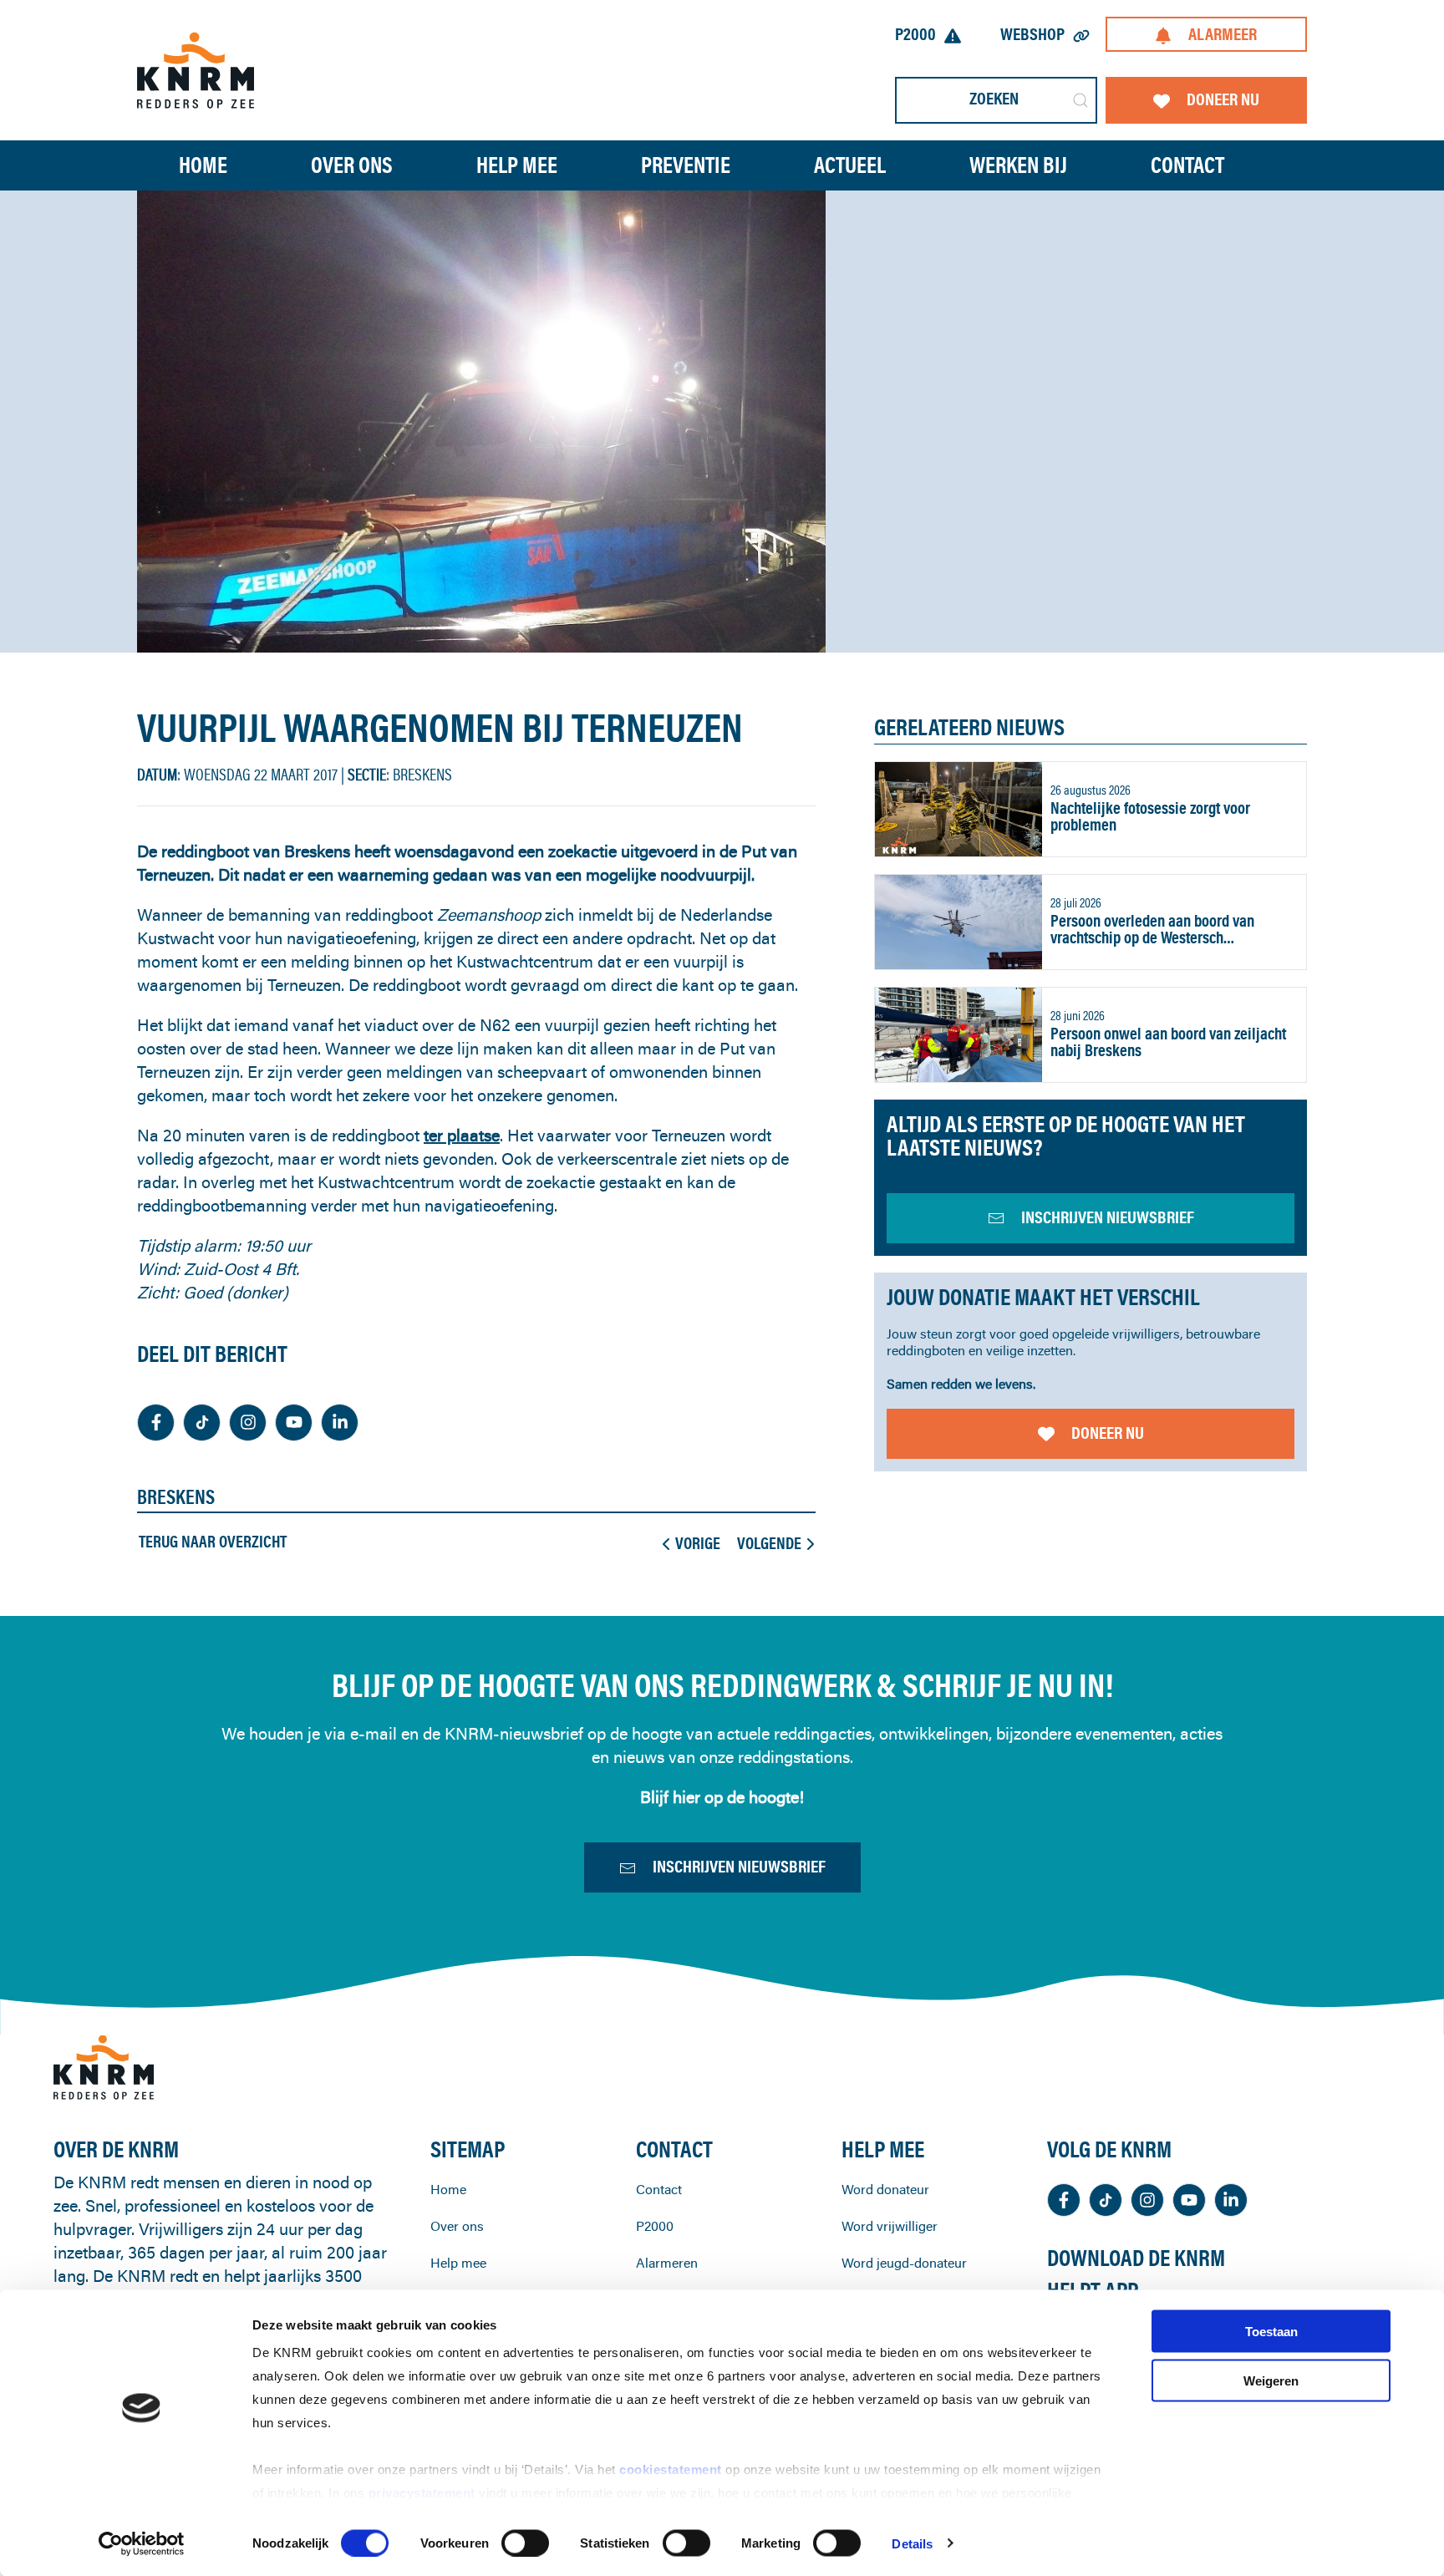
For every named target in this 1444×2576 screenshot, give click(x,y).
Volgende (769, 1543)
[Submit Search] (1080, 100)
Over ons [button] (352, 165)
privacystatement (424, 2493)
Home (203, 165)
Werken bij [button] (1018, 165)
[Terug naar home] (196, 70)
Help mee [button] (517, 165)
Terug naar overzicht (213, 1542)
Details (912, 2543)
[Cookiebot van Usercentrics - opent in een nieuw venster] (142, 2543)
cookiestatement (672, 2469)
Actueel (850, 165)
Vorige (698, 1543)
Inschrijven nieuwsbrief (739, 1866)
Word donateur (885, 2189)
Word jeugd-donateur (904, 2263)
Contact (1187, 165)
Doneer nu (1223, 99)
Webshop (1032, 34)
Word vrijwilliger (890, 2226)
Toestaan (1271, 2332)
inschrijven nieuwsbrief (1108, 1217)
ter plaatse (462, 1135)
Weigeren (1271, 2380)
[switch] (525, 2543)
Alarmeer (1223, 34)
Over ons (457, 2226)
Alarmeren (667, 2263)
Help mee (458, 2263)
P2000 (915, 34)
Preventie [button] (686, 165)
